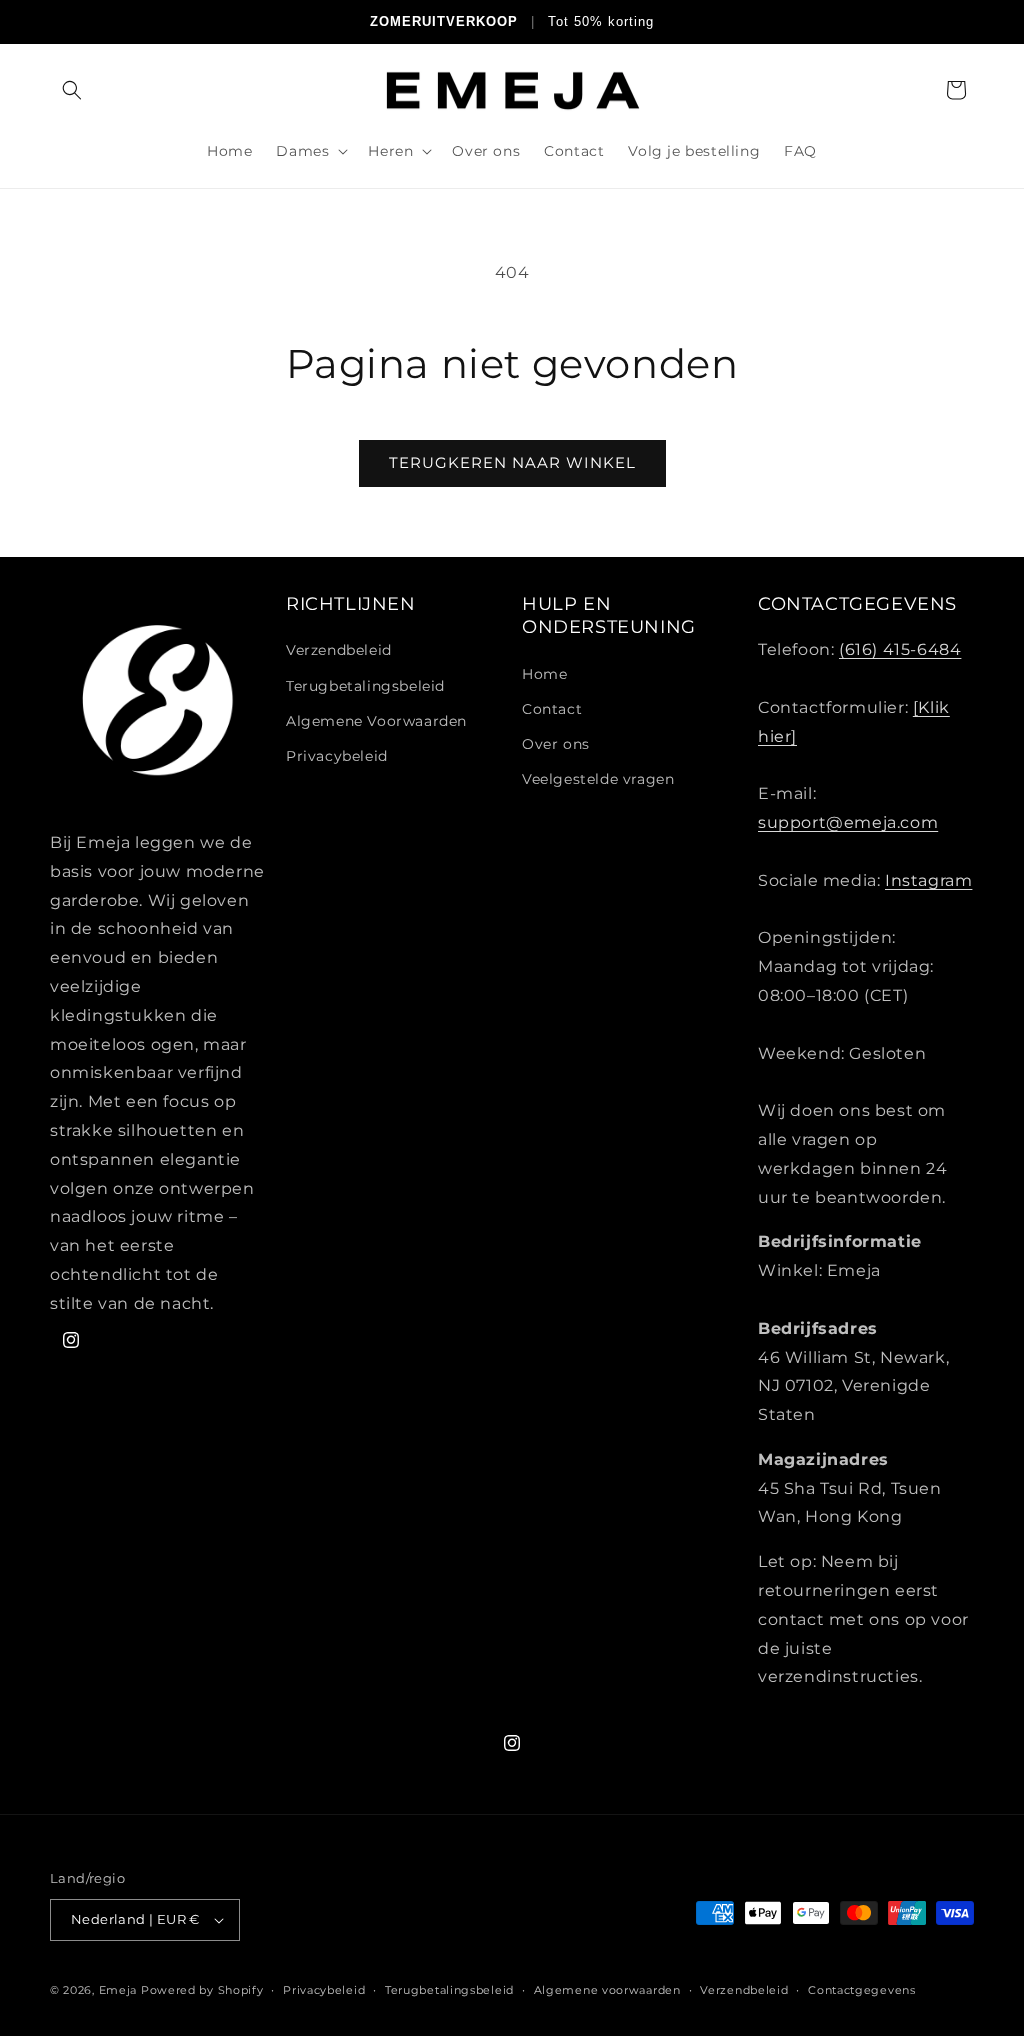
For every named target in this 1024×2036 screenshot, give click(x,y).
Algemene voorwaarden (607, 1990)
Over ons (556, 744)
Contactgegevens (862, 1990)
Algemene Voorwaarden (376, 721)
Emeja (118, 1990)
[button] (72, 90)
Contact (552, 709)
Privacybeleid (337, 756)
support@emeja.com (848, 822)
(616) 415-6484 (900, 649)
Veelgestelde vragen (598, 779)
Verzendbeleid (339, 650)
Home (544, 674)
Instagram (928, 880)
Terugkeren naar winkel (512, 462)
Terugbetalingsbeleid (365, 686)
